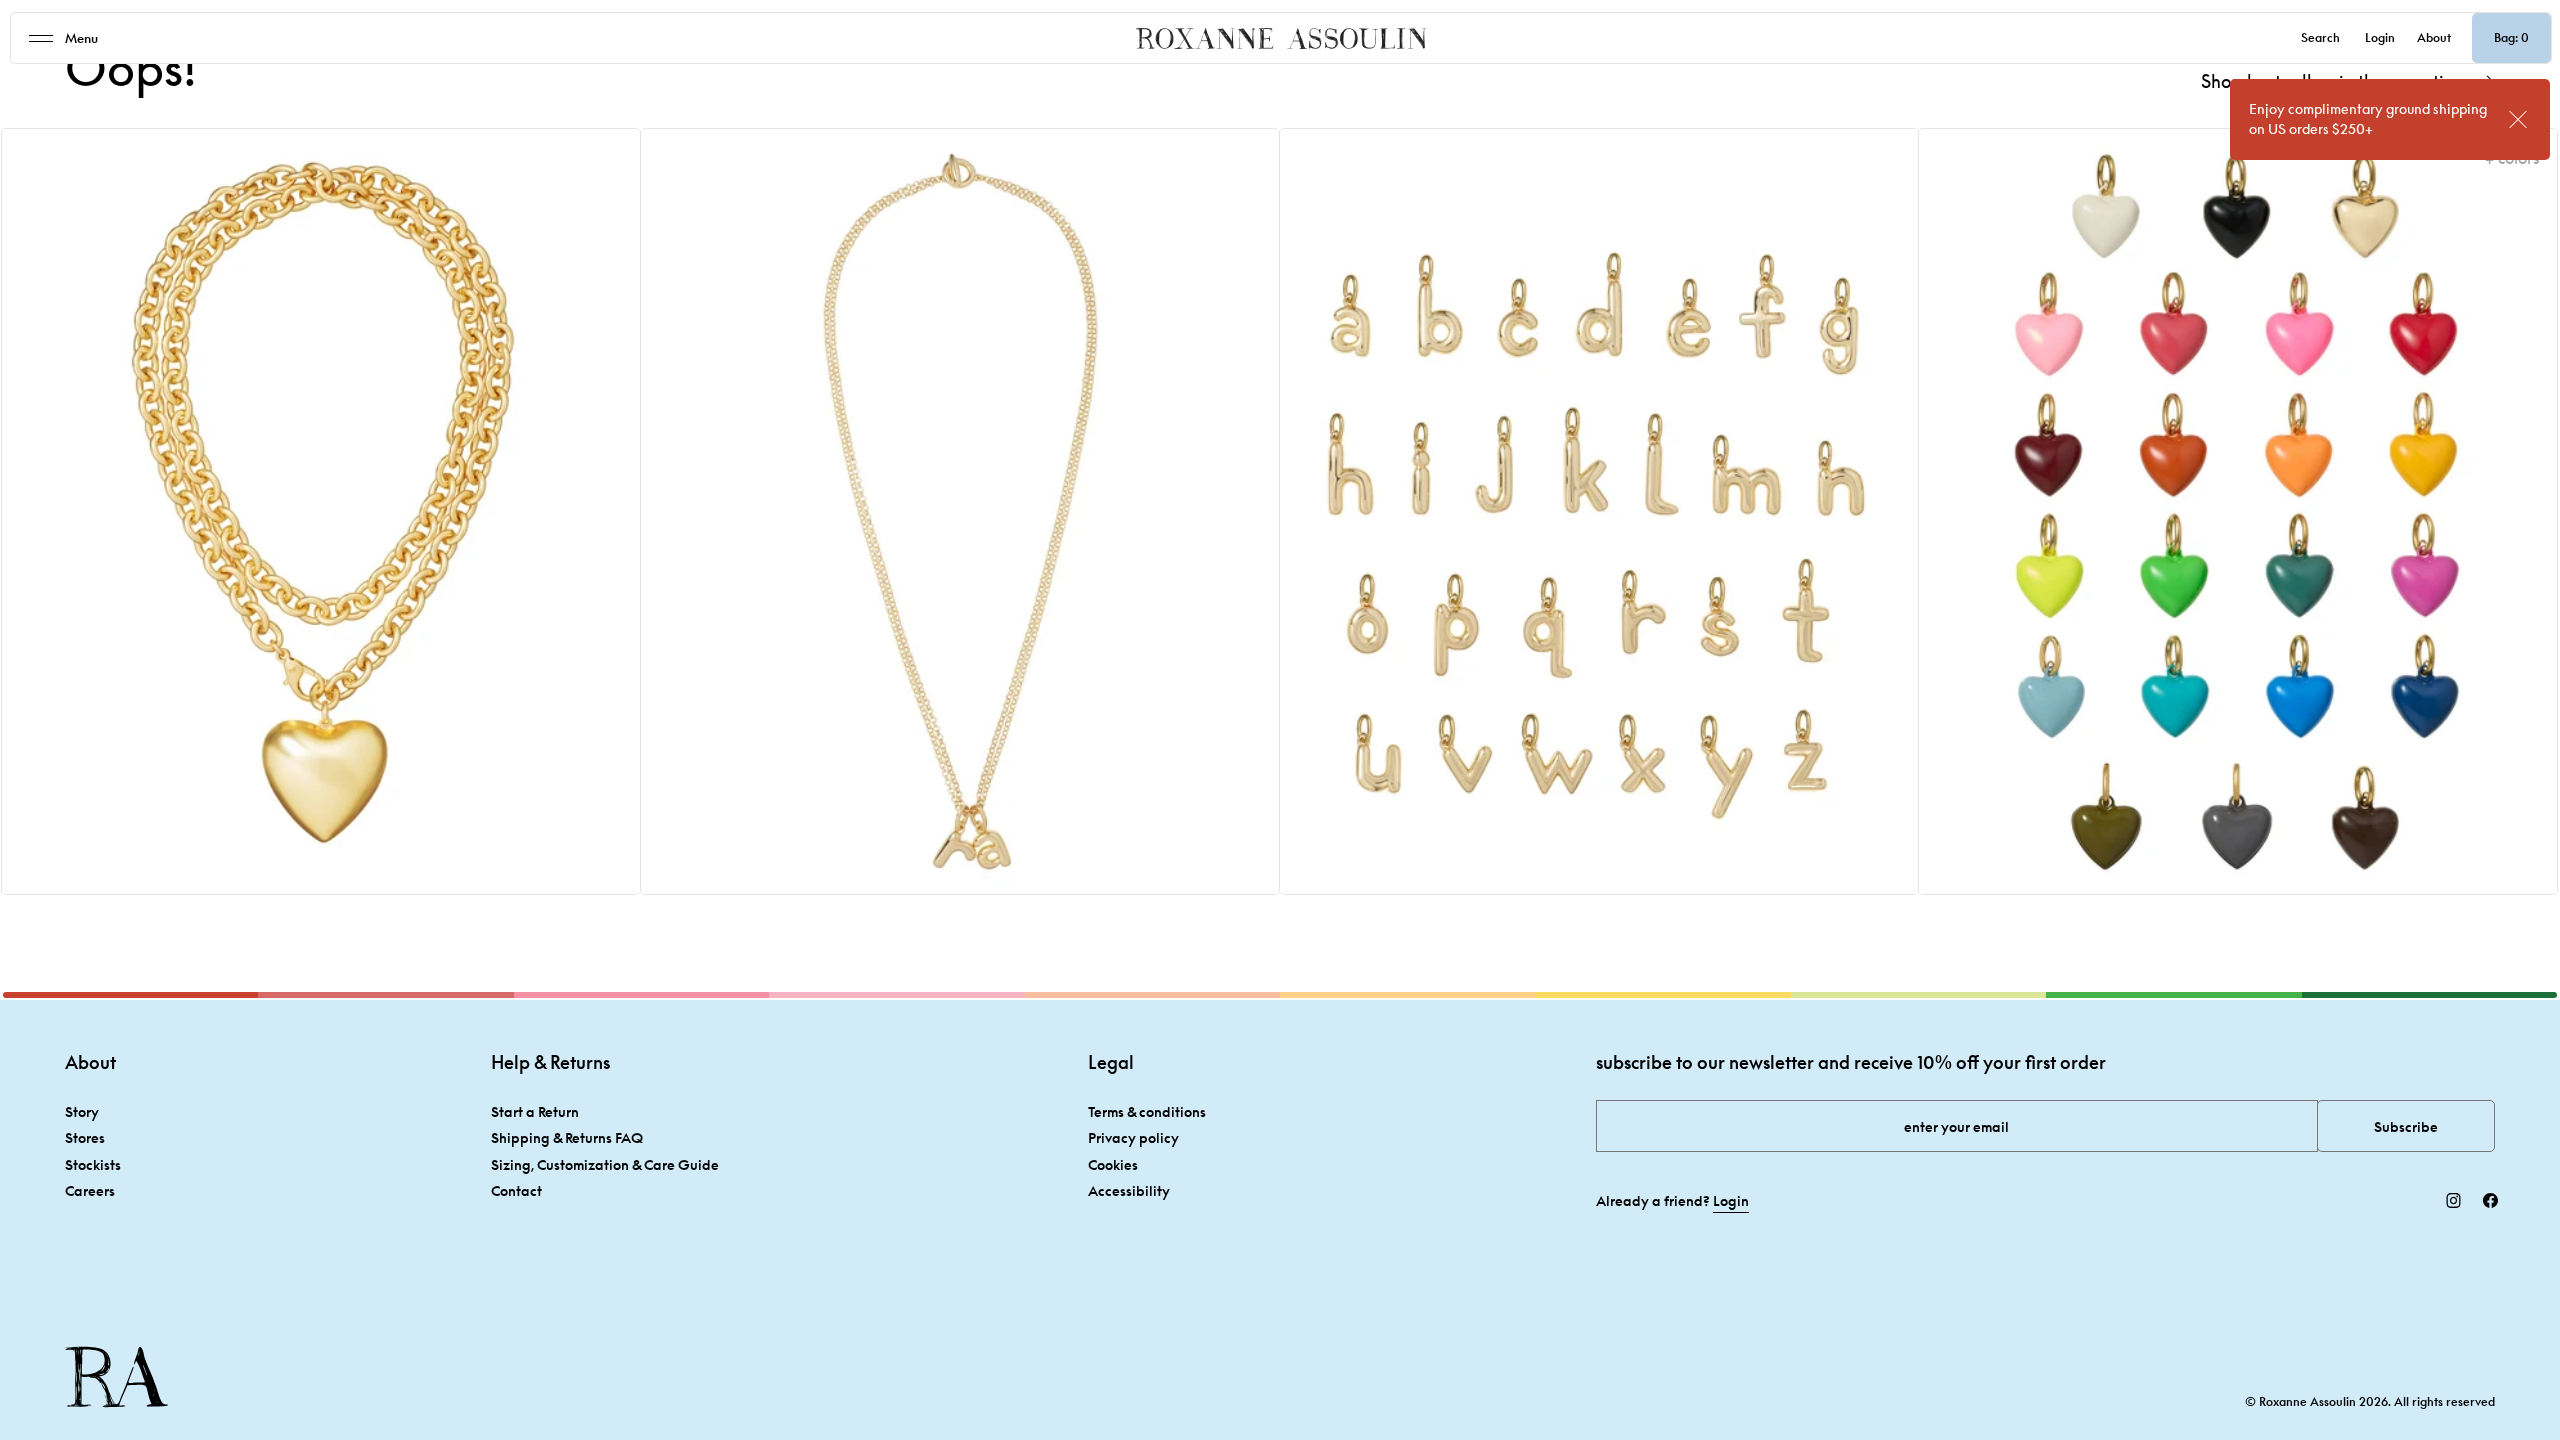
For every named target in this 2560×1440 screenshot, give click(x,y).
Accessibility (1129, 1190)
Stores (85, 1137)
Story (82, 1111)
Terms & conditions (1147, 1111)
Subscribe (2406, 1126)
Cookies (1113, 1164)
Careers (90, 1190)
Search (2320, 37)
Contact (516, 1190)
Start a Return (535, 1111)
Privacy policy (1133, 1137)
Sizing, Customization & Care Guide (605, 1164)
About (2434, 37)
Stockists (93, 1164)
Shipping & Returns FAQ (567, 1137)
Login (2380, 37)
